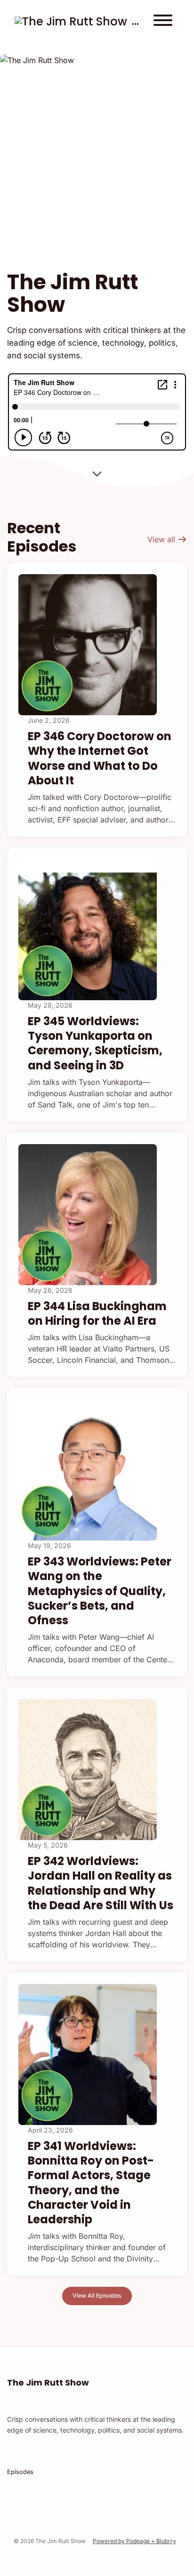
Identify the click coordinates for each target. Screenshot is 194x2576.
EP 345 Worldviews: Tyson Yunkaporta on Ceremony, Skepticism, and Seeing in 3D (95, 1043)
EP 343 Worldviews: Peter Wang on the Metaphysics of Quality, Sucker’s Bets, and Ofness (100, 1591)
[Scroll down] (97, 472)
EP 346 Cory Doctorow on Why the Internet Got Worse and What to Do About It (100, 758)
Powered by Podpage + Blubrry (134, 2541)
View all (162, 539)
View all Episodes (97, 2295)
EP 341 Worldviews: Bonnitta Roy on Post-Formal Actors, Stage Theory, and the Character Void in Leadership (91, 2183)
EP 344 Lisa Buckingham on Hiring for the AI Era (97, 1313)
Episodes (20, 2472)
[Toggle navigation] (163, 22)
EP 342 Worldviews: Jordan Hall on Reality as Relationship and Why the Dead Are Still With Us (101, 1883)
